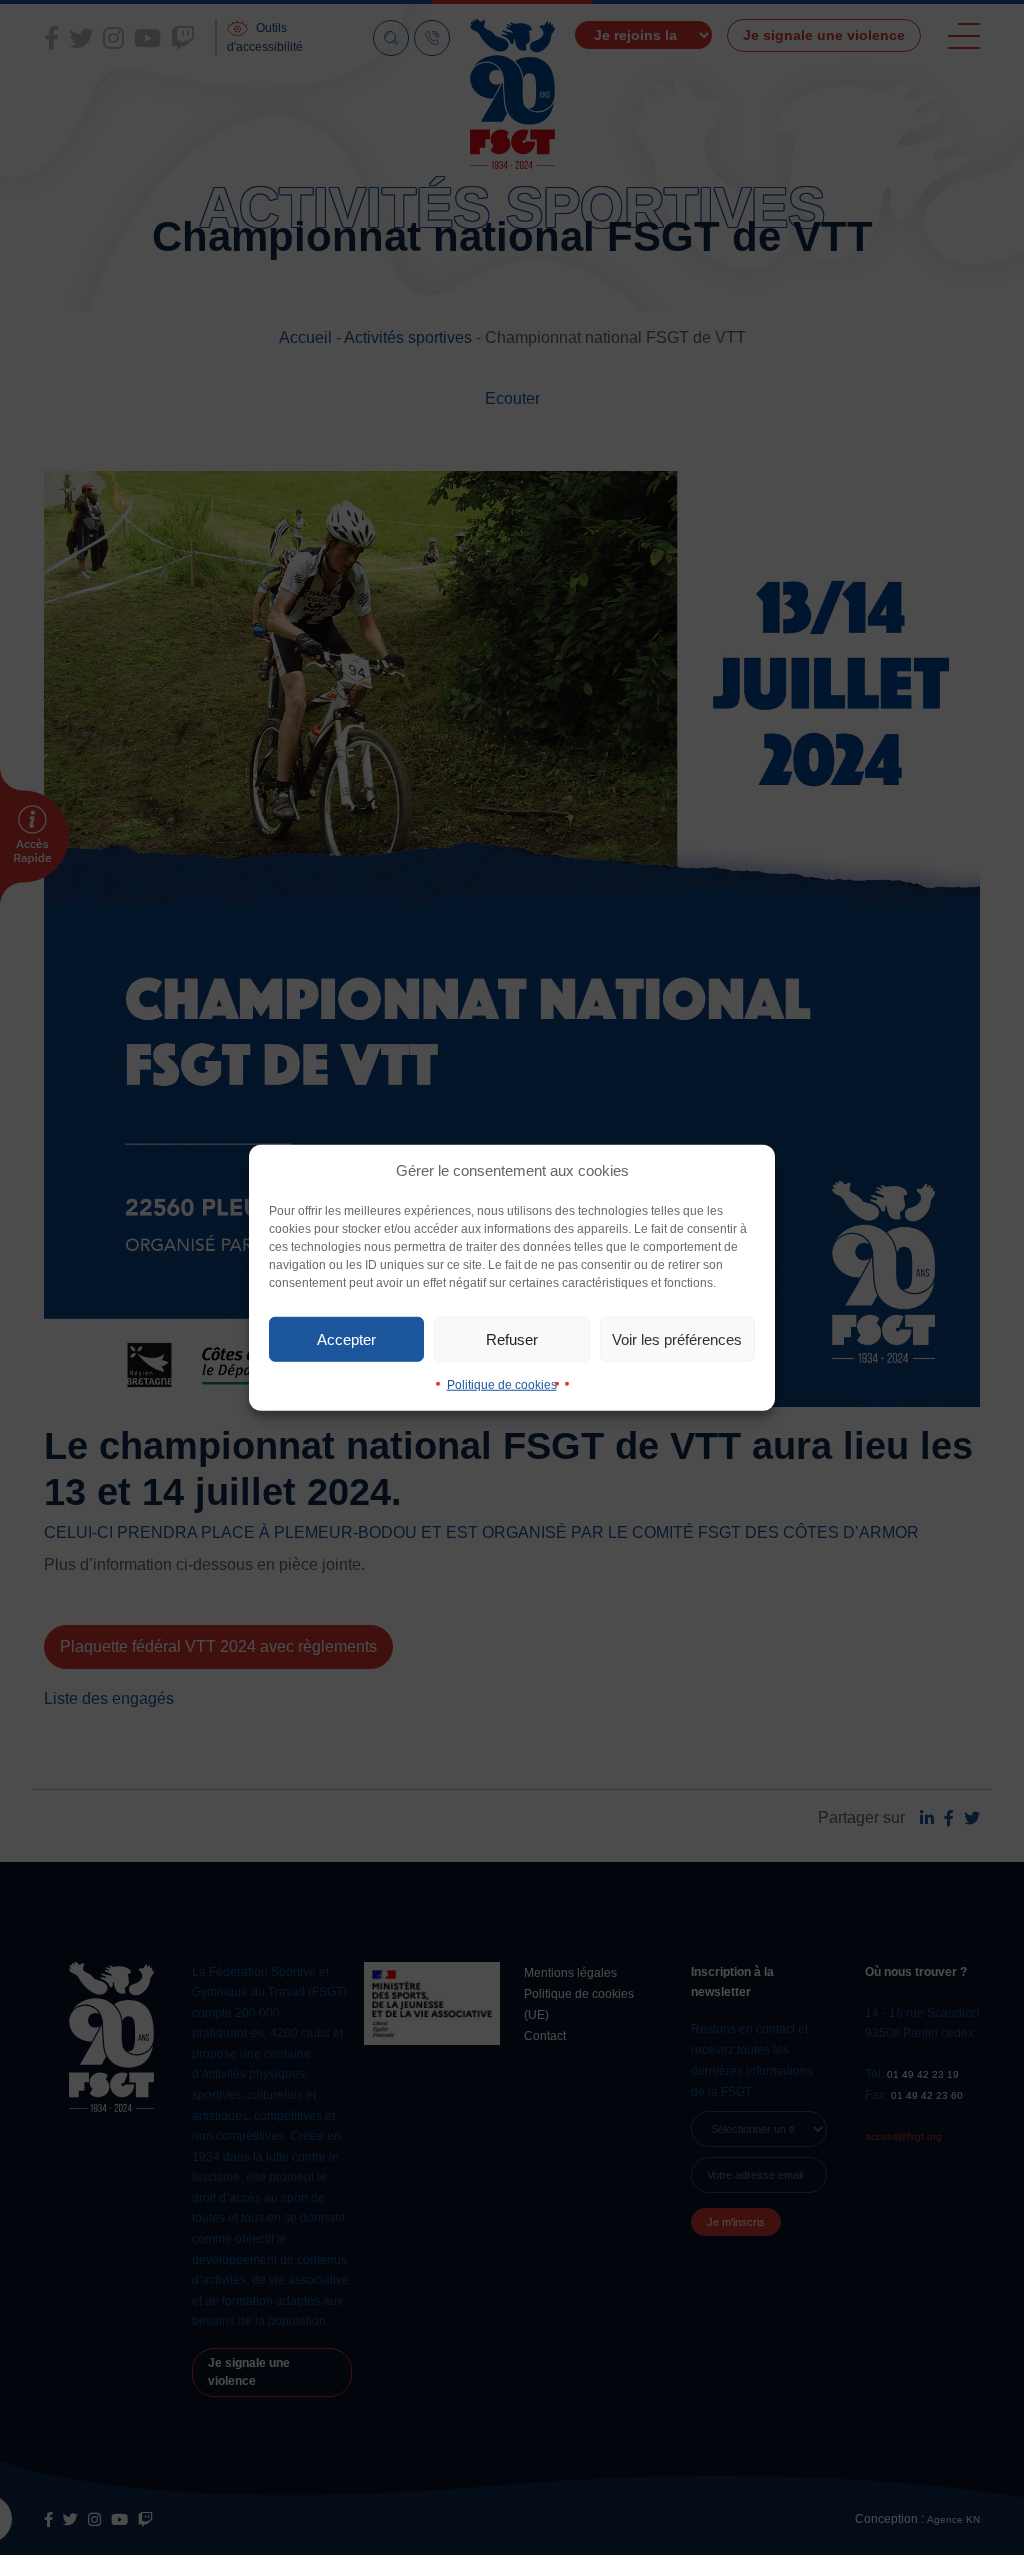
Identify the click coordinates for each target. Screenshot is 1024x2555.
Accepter (346, 1338)
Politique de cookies (502, 1385)
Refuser (512, 1338)
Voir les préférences (677, 1338)
